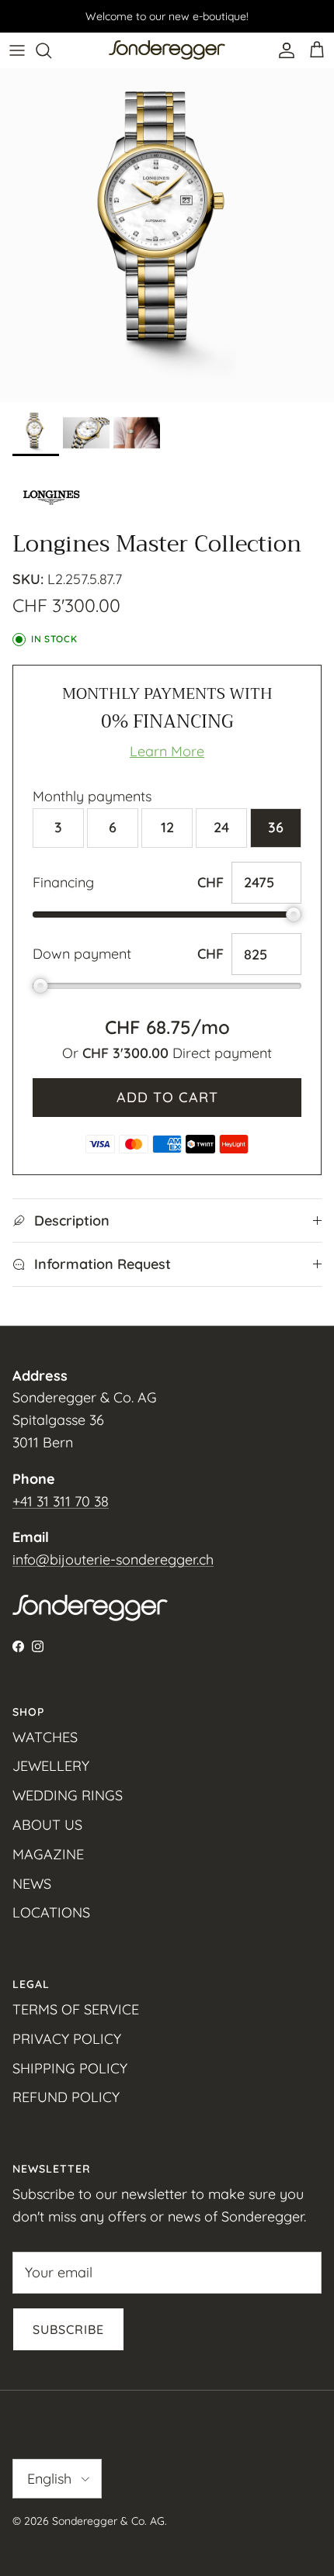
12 (167, 827)
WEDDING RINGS (68, 1795)
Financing (63, 882)
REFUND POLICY (66, 2097)
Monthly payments (92, 796)
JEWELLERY (51, 1766)
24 (221, 827)
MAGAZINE (48, 1854)
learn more (167, 751)
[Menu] (17, 50)
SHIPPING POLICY (70, 2068)
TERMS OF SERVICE (76, 2009)
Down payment (82, 954)
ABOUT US (47, 1825)
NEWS (32, 1884)
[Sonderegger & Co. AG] (167, 50)
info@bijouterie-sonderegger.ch (113, 1559)
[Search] (51, 50)
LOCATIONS (51, 1912)
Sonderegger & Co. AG (108, 2521)
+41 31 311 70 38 (61, 1501)
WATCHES (45, 1737)
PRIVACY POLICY (67, 2039)
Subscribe (68, 2329)
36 (276, 827)
